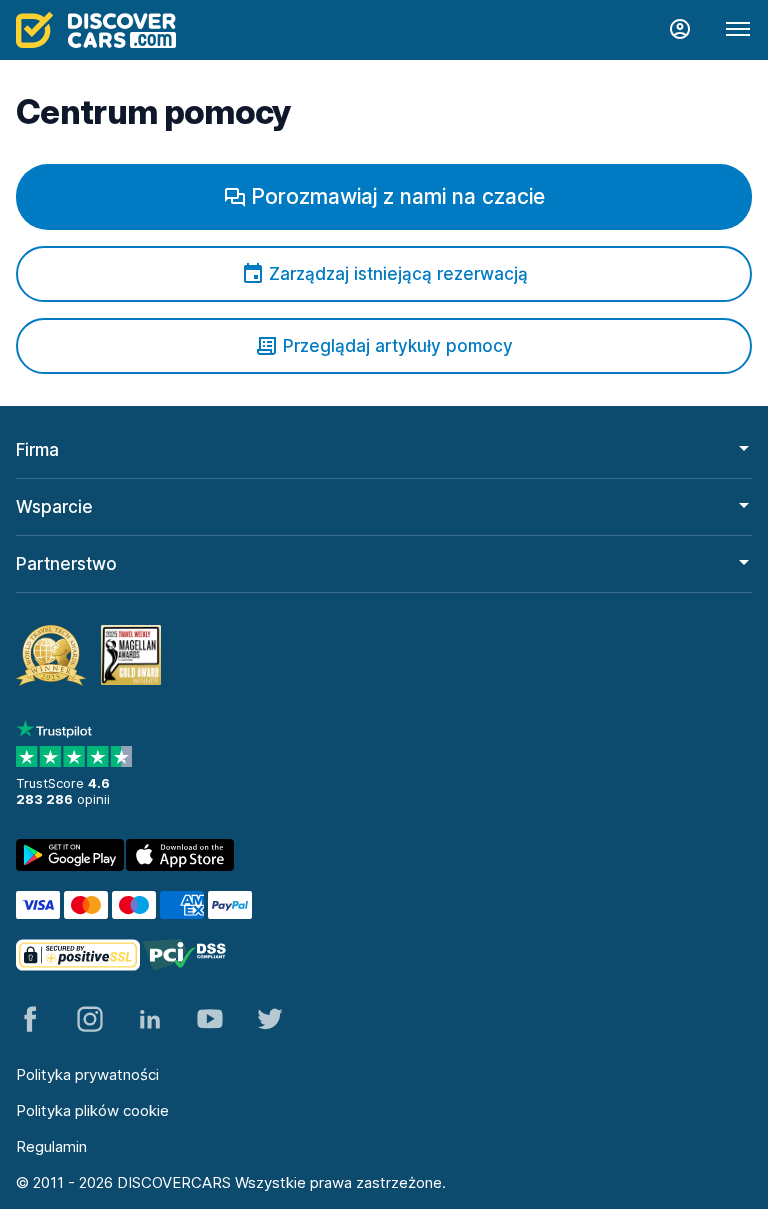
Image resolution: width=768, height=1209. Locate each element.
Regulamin (51, 1146)
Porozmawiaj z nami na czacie (398, 196)
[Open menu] (738, 30)
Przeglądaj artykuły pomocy (398, 346)
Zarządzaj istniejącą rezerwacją (398, 274)
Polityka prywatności (87, 1074)
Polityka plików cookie (92, 1110)
